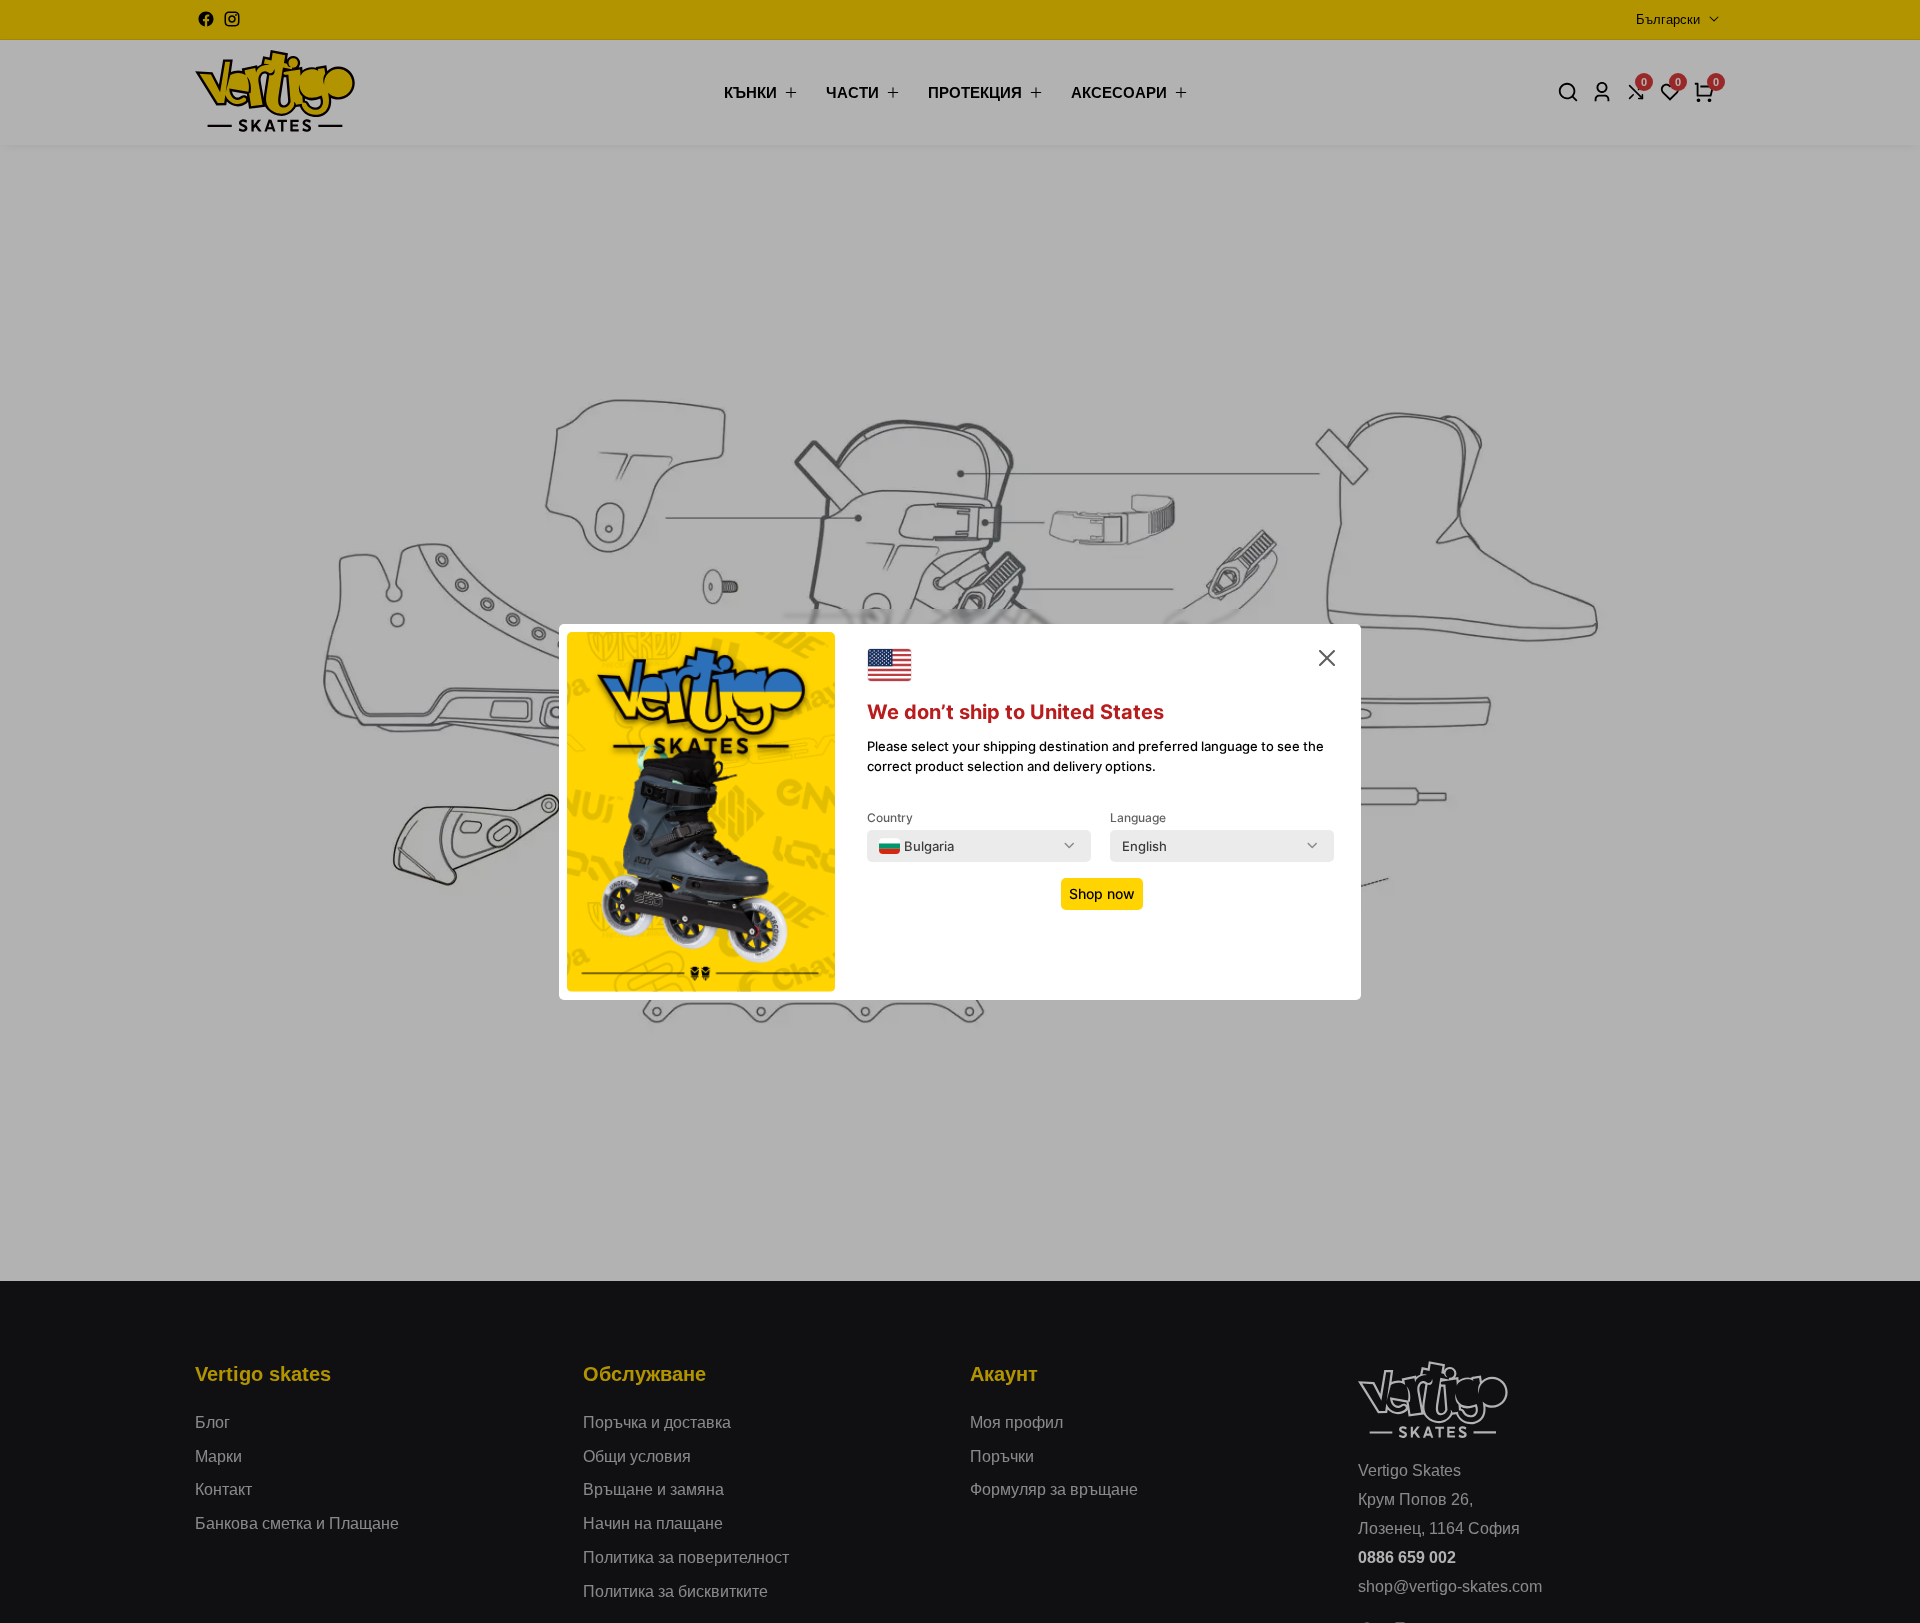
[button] (1327, 662)
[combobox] (916, 846)
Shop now (1102, 893)
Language (1138, 817)
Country (890, 817)
